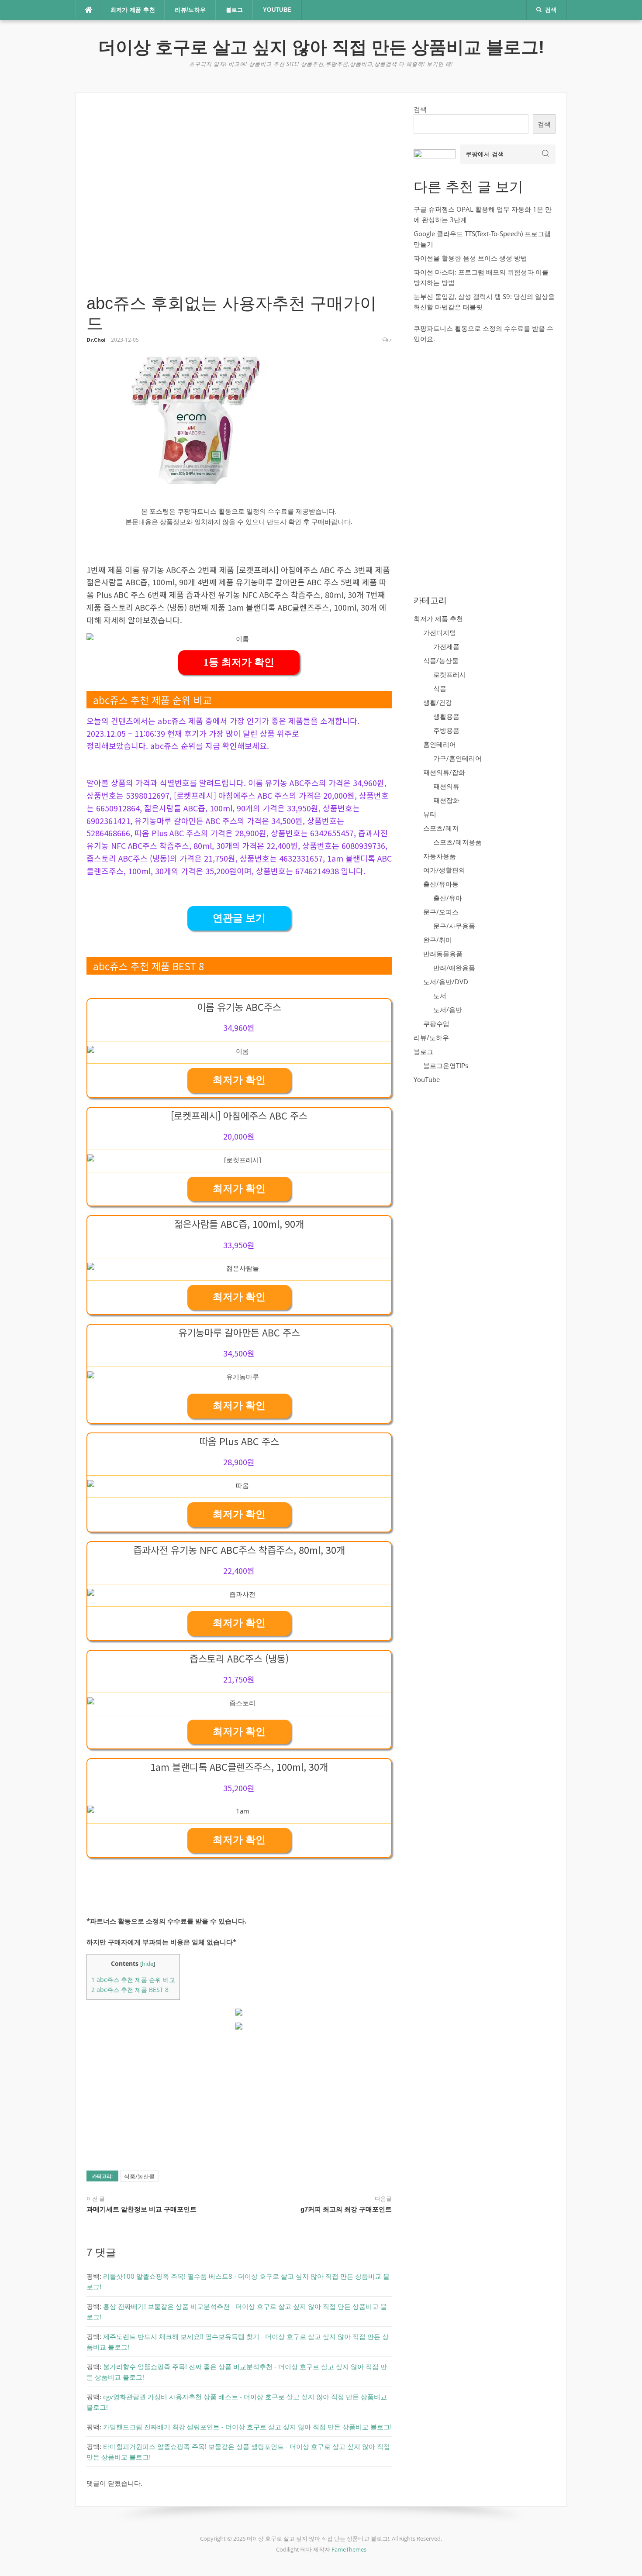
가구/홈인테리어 (457, 758)
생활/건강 (438, 702)
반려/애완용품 (454, 968)
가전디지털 (440, 632)
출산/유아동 (441, 884)
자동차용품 (440, 856)
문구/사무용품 (454, 926)
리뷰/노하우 (190, 10)
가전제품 (446, 646)
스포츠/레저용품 (457, 842)
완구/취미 (438, 940)
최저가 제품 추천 (133, 10)
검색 (420, 109)
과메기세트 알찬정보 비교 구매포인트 (142, 2209)
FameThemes (349, 2549)
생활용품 (446, 716)
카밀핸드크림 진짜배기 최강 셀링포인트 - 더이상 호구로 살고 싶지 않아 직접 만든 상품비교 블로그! (247, 2427)
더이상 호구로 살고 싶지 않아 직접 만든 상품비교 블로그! (321, 47)
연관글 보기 (239, 918)
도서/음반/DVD (446, 982)
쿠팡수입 (436, 1024)
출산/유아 (448, 898)
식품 (440, 688)
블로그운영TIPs (446, 1065)
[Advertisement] (239, 199)
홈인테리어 (440, 744)
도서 (440, 996)
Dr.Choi (96, 340)
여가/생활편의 (444, 870)
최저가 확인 (239, 1080)
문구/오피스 (441, 912)
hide (148, 1964)
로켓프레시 (450, 674)
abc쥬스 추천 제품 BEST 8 (130, 1990)
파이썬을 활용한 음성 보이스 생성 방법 (470, 258)
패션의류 (446, 786)
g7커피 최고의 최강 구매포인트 (346, 2209)
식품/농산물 (139, 2176)
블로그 (235, 10)
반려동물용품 (443, 954)
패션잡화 (446, 800)
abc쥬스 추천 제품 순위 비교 (133, 1980)
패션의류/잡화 (444, 772)
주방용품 (446, 730)
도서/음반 (448, 1010)
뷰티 (430, 814)
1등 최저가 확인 (239, 662)
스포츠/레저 (441, 828)
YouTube (277, 10)
